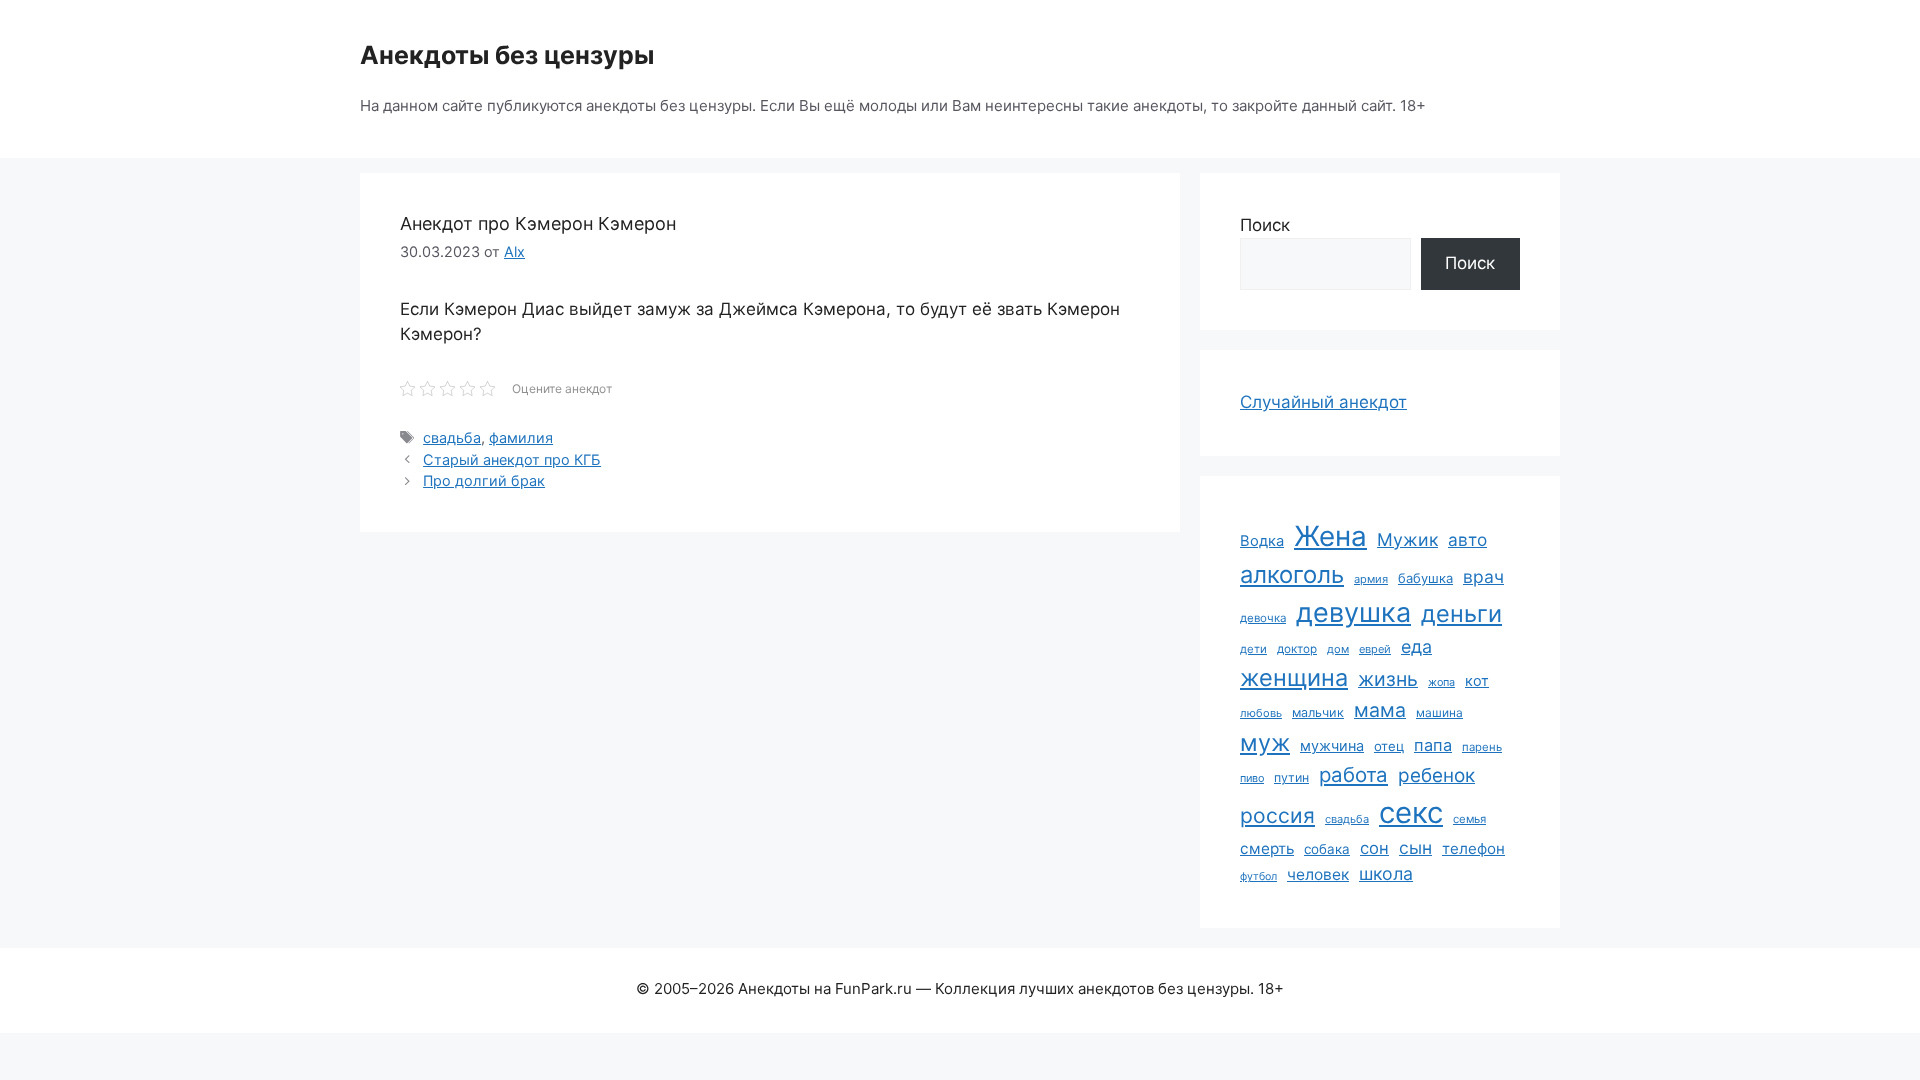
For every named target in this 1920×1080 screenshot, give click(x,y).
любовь (1261, 713)
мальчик (1318, 712)
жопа (1441, 682)
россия (1277, 815)
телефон (1473, 848)
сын (1415, 847)
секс (1411, 812)
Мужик (1407, 539)
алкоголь (1292, 574)
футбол (1258, 876)
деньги (1461, 613)
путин (1291, 777)
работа (1353, 774)
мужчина (1332, 745)
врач (1483, 576)
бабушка (1425, 578)
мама (1380, 710)
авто (1467, 539)
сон (1374, 848)
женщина (1294, 677)
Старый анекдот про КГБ (512, 459)
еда (1416, 646)
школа (1386, 873)
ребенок (1436, 775)
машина (1439, 712)
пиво (1252, 778)
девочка (1263, 618)
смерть (1267, 848)
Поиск (1265, 225)
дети (1253, 649)
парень (1482, 747)
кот (1477, 680)
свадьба (452, 437)
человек (1318, 874)
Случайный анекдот (1323, 402)
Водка (1262, 541)
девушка (1353, 612)
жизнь (1388, 679)
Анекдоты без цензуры (507, 55)
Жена (1330, 536)
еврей (1375, 649)
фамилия (521, 437)
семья (1469, 819)
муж (1265, 742)
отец (1389, 746)
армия (1371, 579)
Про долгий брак (484, 480)
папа (1433, 745)
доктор (1297, 649)
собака (1327, 849)
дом (1338, 649)
